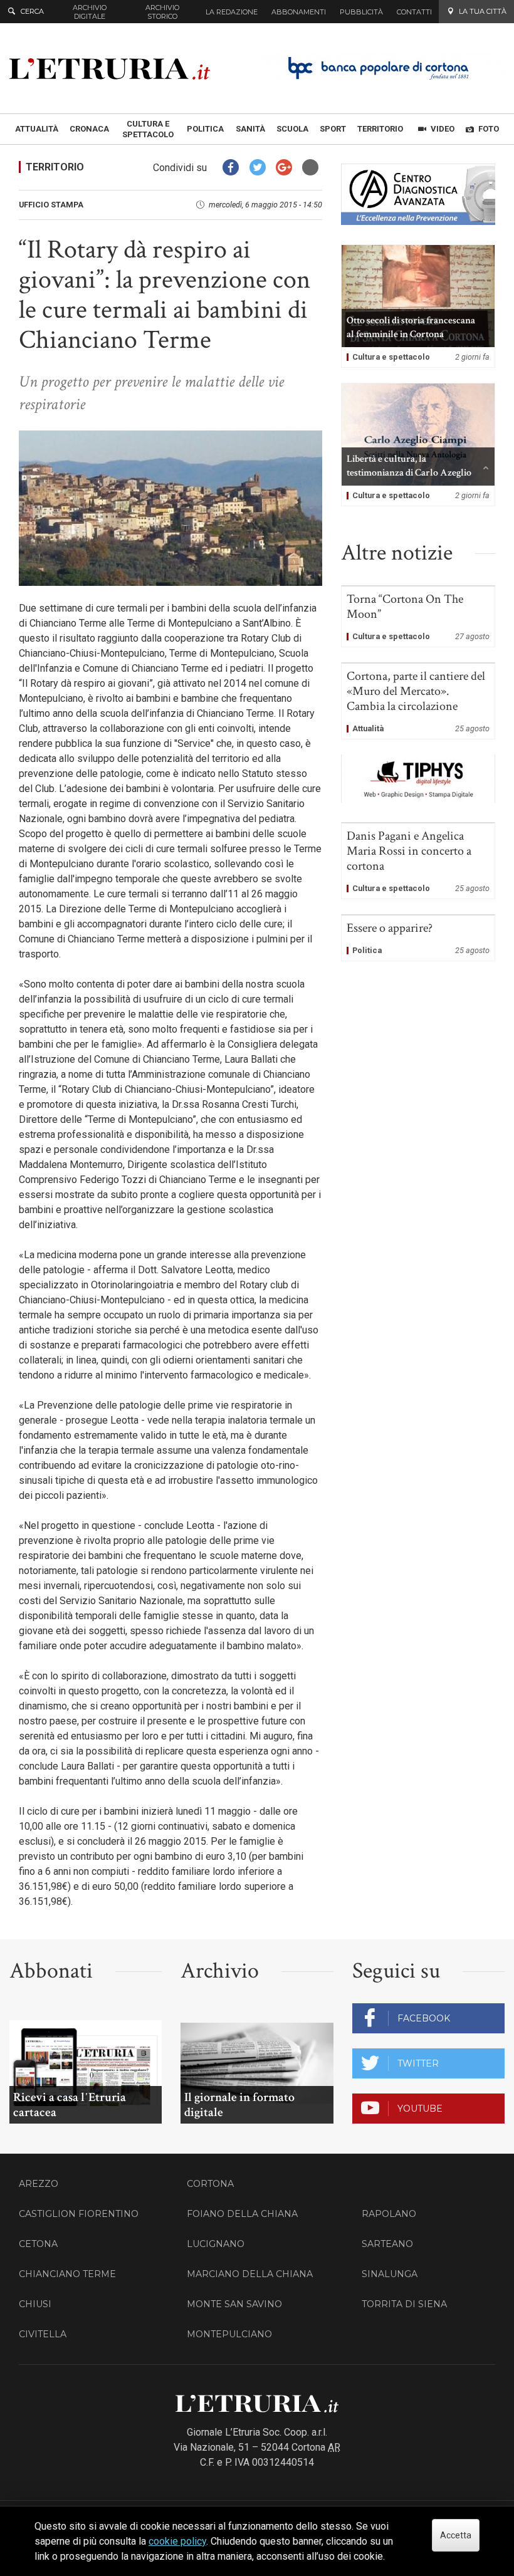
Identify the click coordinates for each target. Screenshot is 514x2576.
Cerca (32, 11)
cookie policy (177, 2541)
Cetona (38, 2244)
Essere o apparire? (418, 938)
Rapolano (389, 2214)
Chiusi (35, 2304)
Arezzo (39, 2184)
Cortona (210, 2184)
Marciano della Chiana (250, 2274)
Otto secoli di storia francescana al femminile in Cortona (418, 306)
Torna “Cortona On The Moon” (418, 617)
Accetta (456, 2535)
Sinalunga (390, 2274)
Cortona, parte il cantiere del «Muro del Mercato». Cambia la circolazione (418, 701)
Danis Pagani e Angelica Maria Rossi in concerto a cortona (418, 861)
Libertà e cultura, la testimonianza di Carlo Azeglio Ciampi (418, 445)
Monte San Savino (234, 2304)
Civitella (43, 2334)
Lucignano (216, 2244)
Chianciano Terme (67, 2274)
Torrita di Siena (404, 2304)
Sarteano (387, 2244)
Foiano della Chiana (242, 2214)
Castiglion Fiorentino (79, 2214)
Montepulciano (229, 2334)
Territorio (55, 167)
